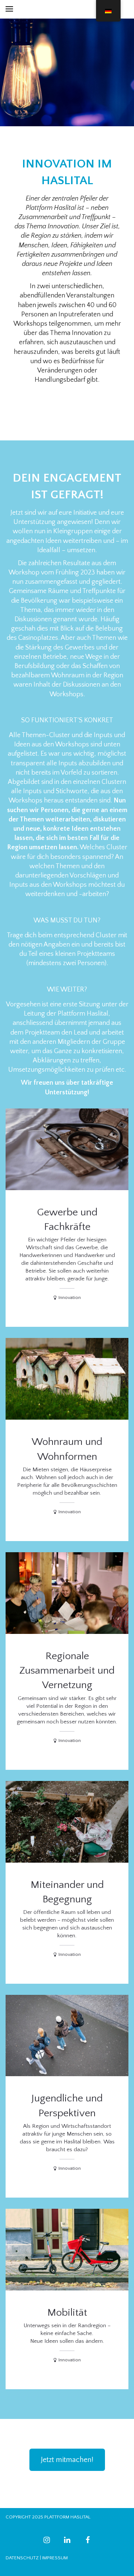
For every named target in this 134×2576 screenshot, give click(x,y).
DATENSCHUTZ (22, 2558)
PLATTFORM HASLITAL (67, 2517)
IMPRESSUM (55, 2558)
